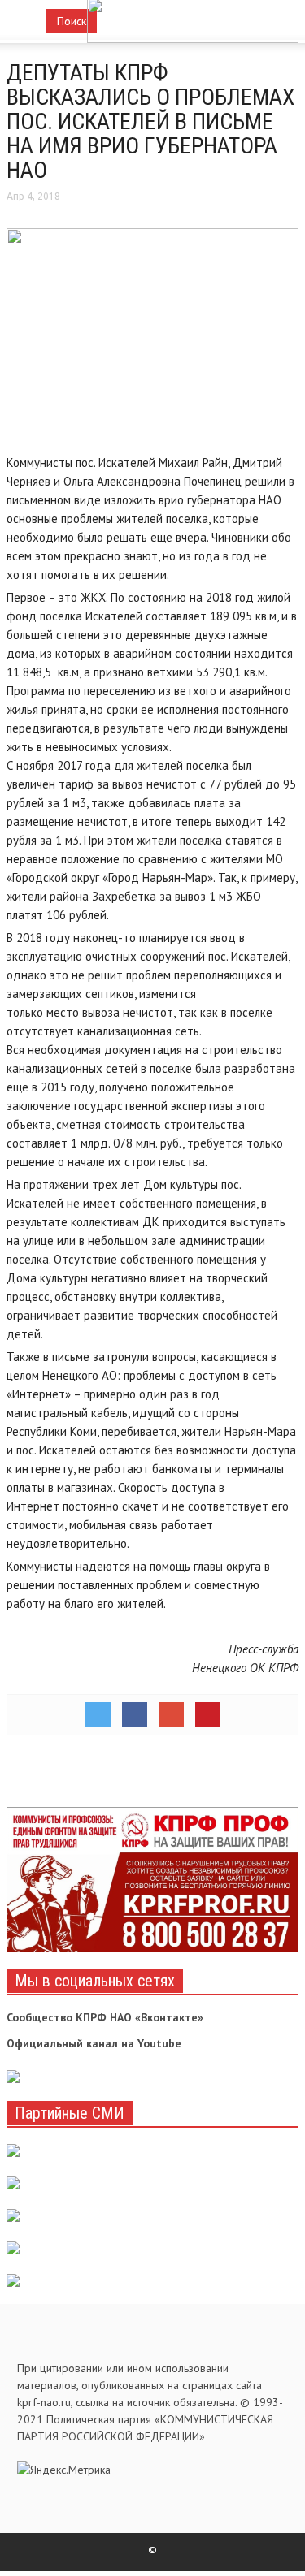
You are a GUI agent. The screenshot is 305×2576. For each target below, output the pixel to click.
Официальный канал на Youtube (94, 2043)
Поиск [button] (72, 21)
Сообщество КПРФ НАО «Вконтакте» (105, 2017)
